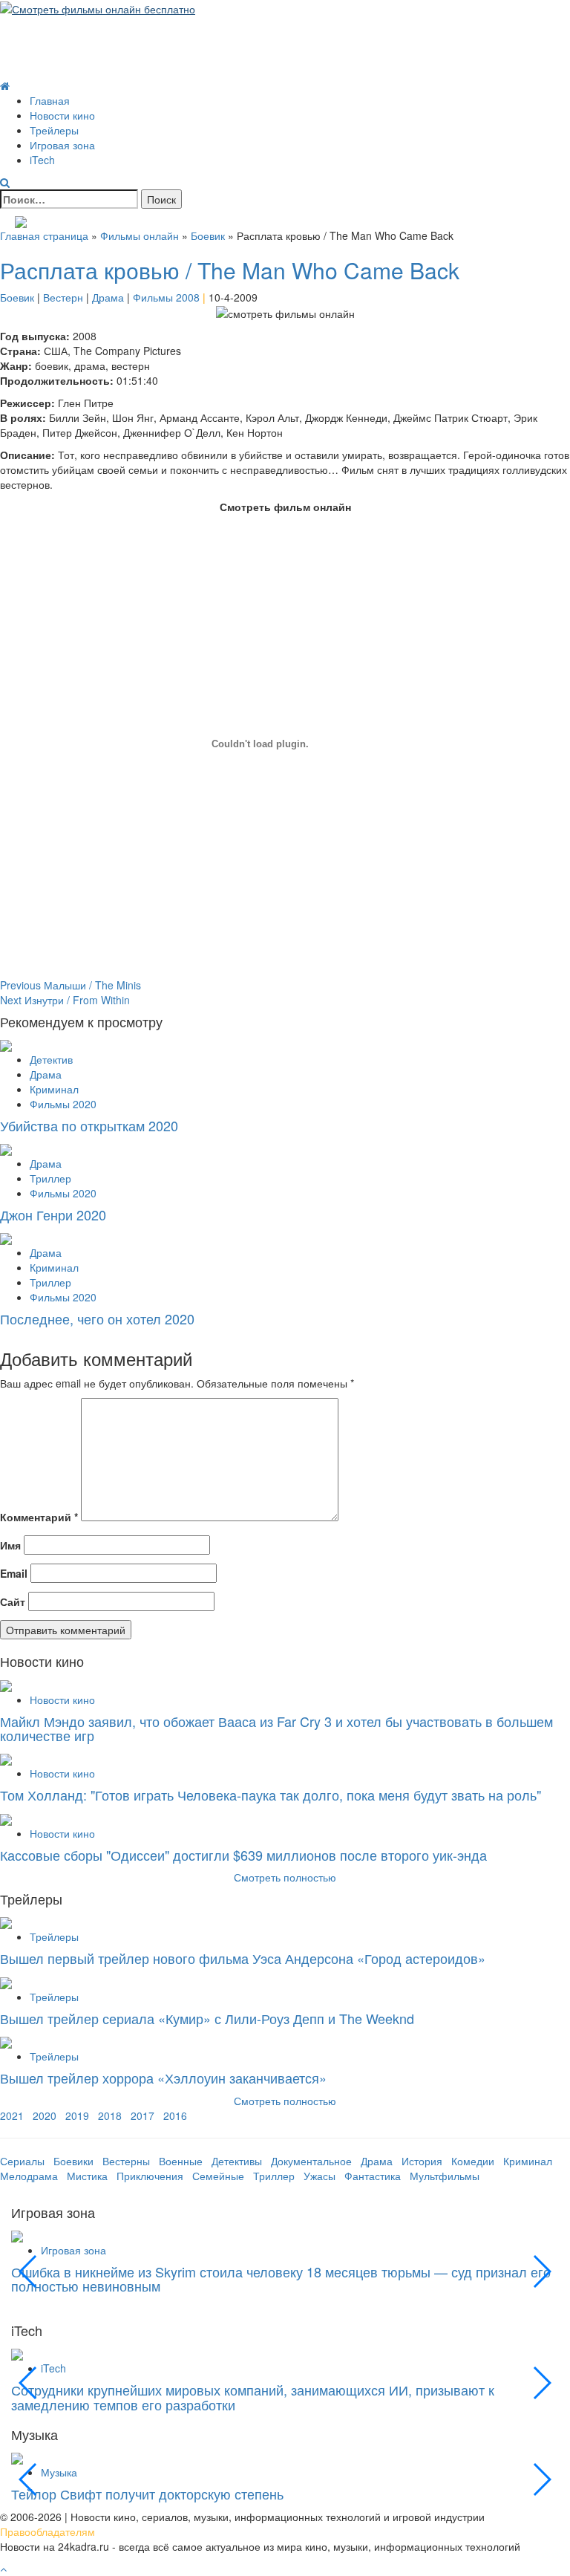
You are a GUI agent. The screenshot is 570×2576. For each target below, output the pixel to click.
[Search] (5, 182)
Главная (50, 100)
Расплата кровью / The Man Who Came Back (230, 270)
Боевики (73, 2161)
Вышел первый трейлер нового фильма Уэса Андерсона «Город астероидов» (243, 1958)
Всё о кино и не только (118, 32)
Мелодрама (29, 2176)
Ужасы (320, 2176)
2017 (142, 2115)
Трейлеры (54, 130)
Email (14, 1573)
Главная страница (44, 235)
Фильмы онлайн (140, 235)
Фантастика (373, 2176)
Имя (10, 1545)
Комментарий (39, 1517)
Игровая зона (62, 145)
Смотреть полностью (285, 2101)
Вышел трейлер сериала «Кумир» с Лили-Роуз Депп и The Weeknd (207, 2018)
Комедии (473, 2161)
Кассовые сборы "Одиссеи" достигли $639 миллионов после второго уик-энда (243, 1855)
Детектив (51, 1059)
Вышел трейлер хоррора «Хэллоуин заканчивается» (163, 2078)
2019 (77, 2115)
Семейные (218, 2176)
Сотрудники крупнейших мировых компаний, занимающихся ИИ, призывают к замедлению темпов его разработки (253, 2397)
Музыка (59, 2472)
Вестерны (126, 2161)
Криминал (54, 1089)
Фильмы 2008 (166, 297)
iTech (42, 160)
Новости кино (62, 115)
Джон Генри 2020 (53, 1214)
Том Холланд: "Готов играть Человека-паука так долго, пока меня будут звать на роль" (271, 1795)
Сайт (13, 1601)
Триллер (50, 1178)
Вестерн (63, 297)
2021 (12, 2115)
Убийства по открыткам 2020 (89, 1125)
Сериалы (22, 2161)
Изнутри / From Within (65, 1000)
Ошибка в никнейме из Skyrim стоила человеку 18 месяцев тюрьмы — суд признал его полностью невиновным (281, 2279)
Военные (181, 2161)
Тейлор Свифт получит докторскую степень (147, 2494)
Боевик (208, 235)
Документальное (311, 2161)
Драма (108, 297)
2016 (175, 2115)
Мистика (87, 2176)
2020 (45, 2115)
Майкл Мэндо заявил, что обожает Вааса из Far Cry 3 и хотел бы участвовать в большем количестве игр (276, 1728)
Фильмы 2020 (63, 1104)
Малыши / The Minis (71, 985)
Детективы (237, 2161)
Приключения (150, 2176)
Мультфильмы (445, 2176)
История (422, 2161)
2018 (110, 2115)
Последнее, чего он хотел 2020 (97, 1318)
